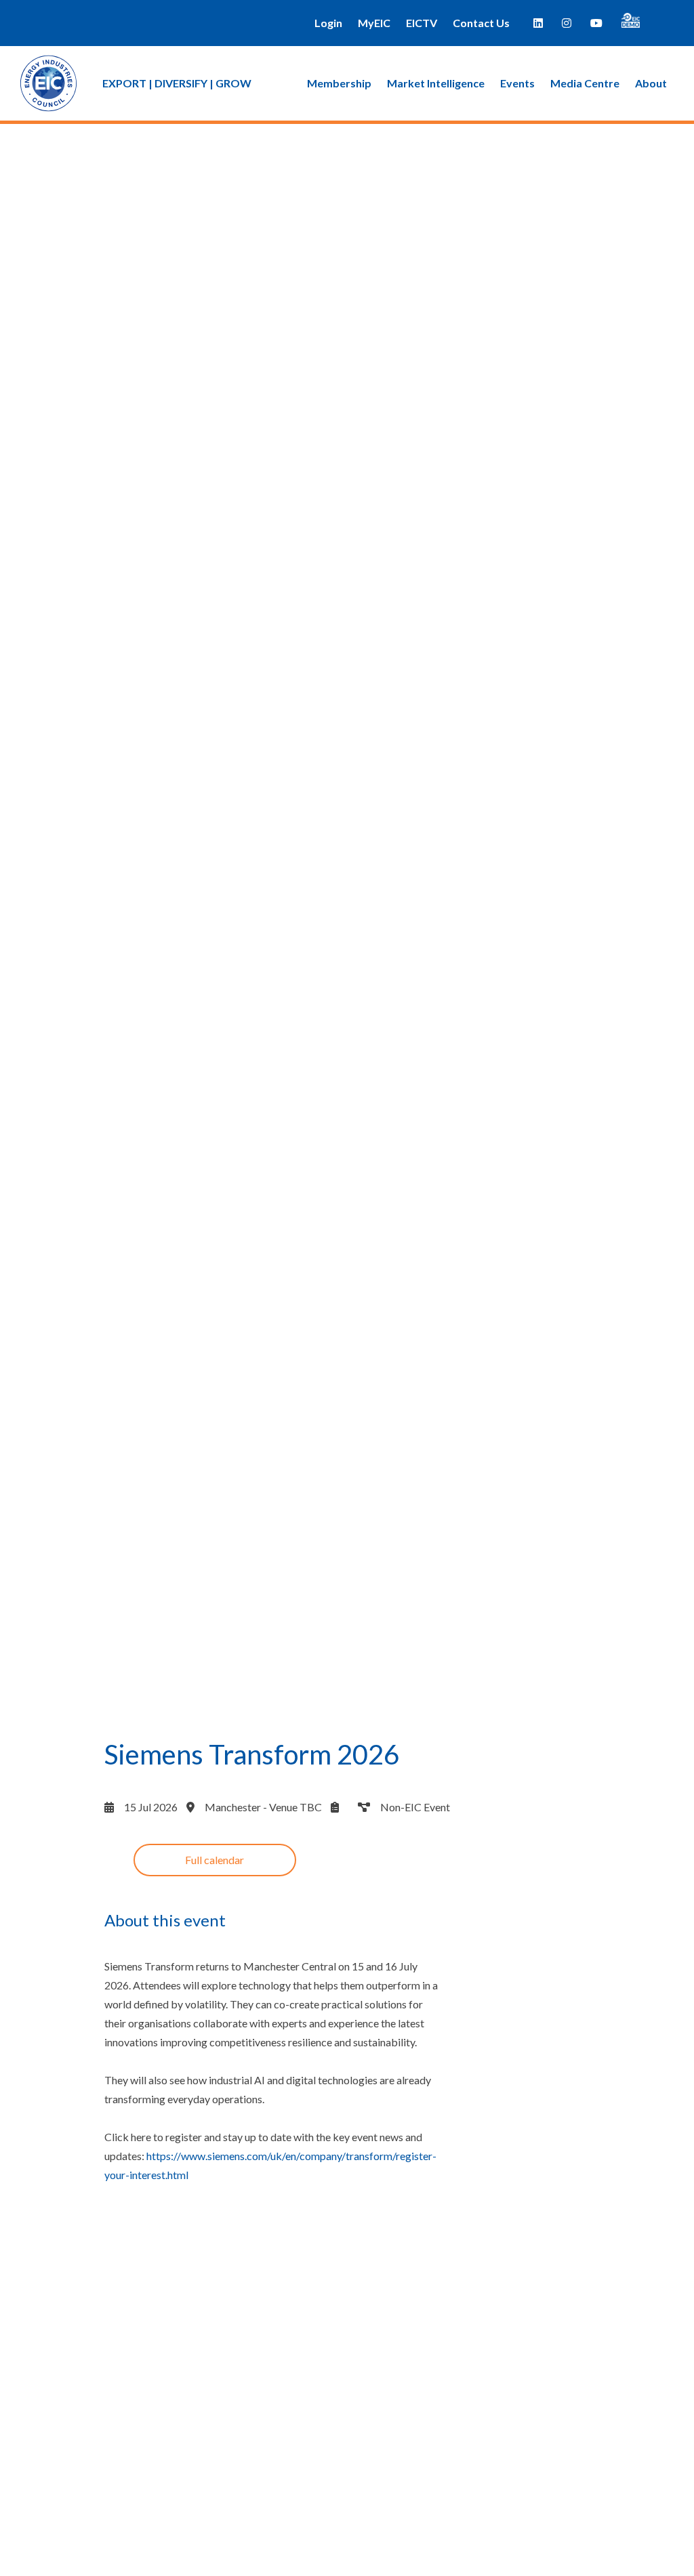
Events (517, 83)
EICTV (422, 23)
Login (328, 23)
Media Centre (585, 83)
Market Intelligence (436, 83)
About (651, 83)
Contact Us (481, 23)
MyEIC (374, 23)
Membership (339, 83)
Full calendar (215, 1860)
